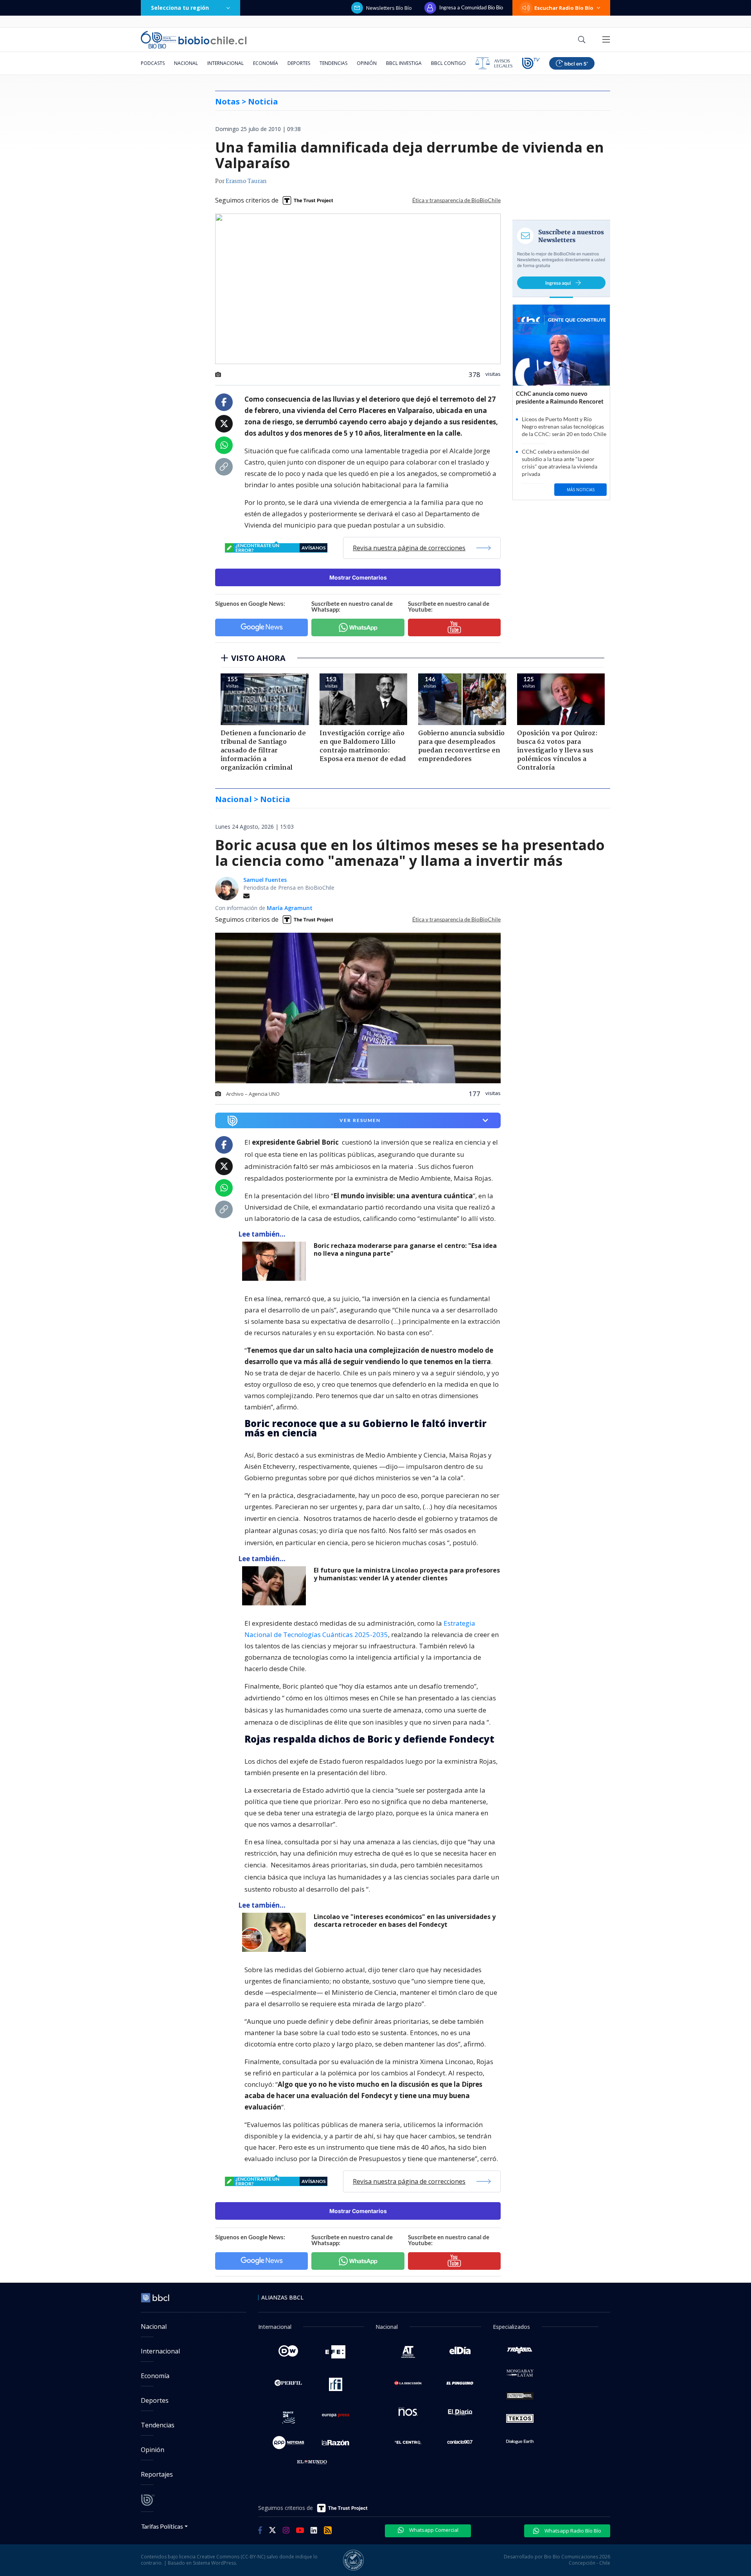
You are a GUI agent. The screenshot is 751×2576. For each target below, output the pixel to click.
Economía (266, 63)
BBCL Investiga (404, 63)
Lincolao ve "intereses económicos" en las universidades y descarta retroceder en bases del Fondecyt (405, 1921)
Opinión (367, 63)
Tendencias (333, 63)
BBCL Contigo (448, 63)
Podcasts (153, 63)
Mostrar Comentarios (358, 577)
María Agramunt (290, 908)
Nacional (186, 63)
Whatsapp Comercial (433, 2530)
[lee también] (276, 1261)
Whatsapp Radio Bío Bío (572, 2531)
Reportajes (157, 2474)
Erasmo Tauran (246, 181)
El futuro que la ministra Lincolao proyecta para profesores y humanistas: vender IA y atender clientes (407, 1574)
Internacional (225, 63)
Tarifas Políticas (162, 2526)
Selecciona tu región (180, 8)
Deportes (299, 63)
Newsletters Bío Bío (389, 8)
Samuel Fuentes (265, 880)
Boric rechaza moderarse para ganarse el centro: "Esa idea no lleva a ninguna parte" (405, 1250)
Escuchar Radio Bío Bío (564, 8)
